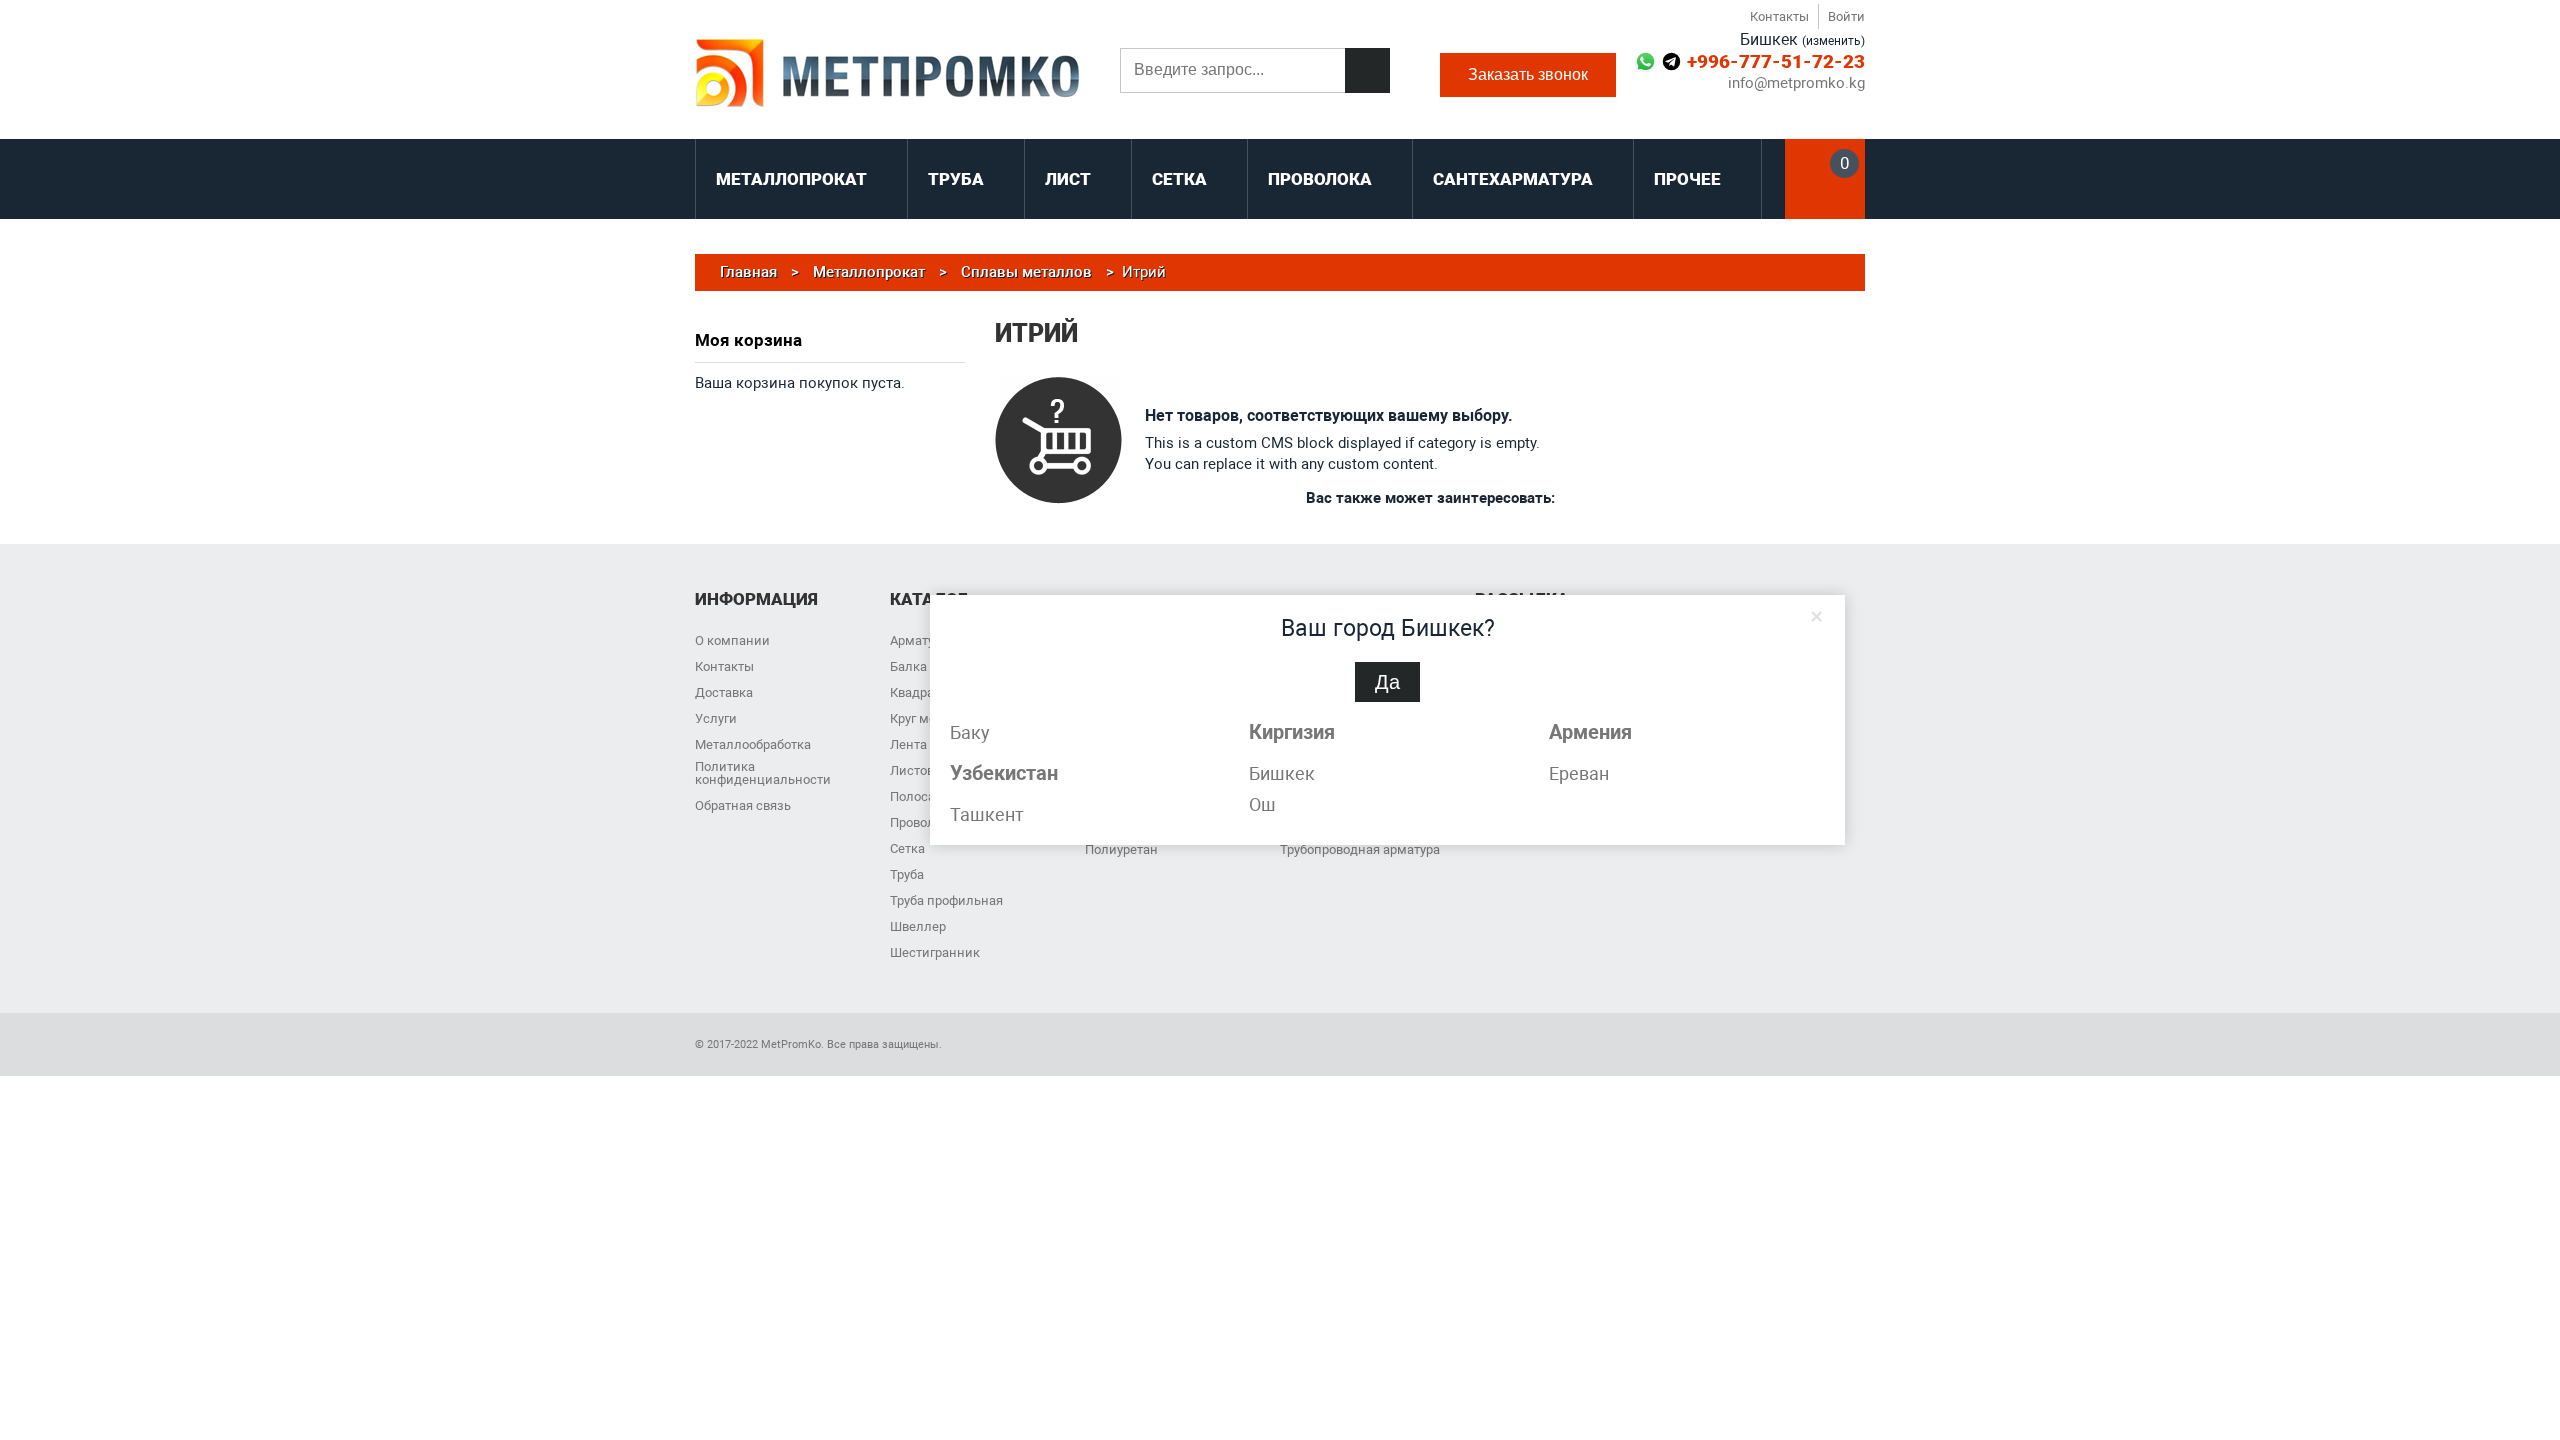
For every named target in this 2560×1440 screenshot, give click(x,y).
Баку (970, 732)
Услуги (716, 718)
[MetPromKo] (887, 75)
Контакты (1779, 16)
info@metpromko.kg (1796, 83)
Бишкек (1282, 773)
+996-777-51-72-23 (1776, 61)
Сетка (907, 848)
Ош (1262, 804)
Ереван (1579, 773)
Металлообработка (753, 744)
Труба (907, 874)
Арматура (919, 640)
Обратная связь (743, 805)
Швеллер (918, 926)
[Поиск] (1367, 70)
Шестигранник (935, 952)
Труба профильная (946, 900)
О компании (732, 640)
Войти (1846, 16)
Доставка (724, 692)
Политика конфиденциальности (763, 773)
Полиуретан (1121, 849)
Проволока (923, 822)
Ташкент (987, 814)
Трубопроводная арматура (1360, 849)
